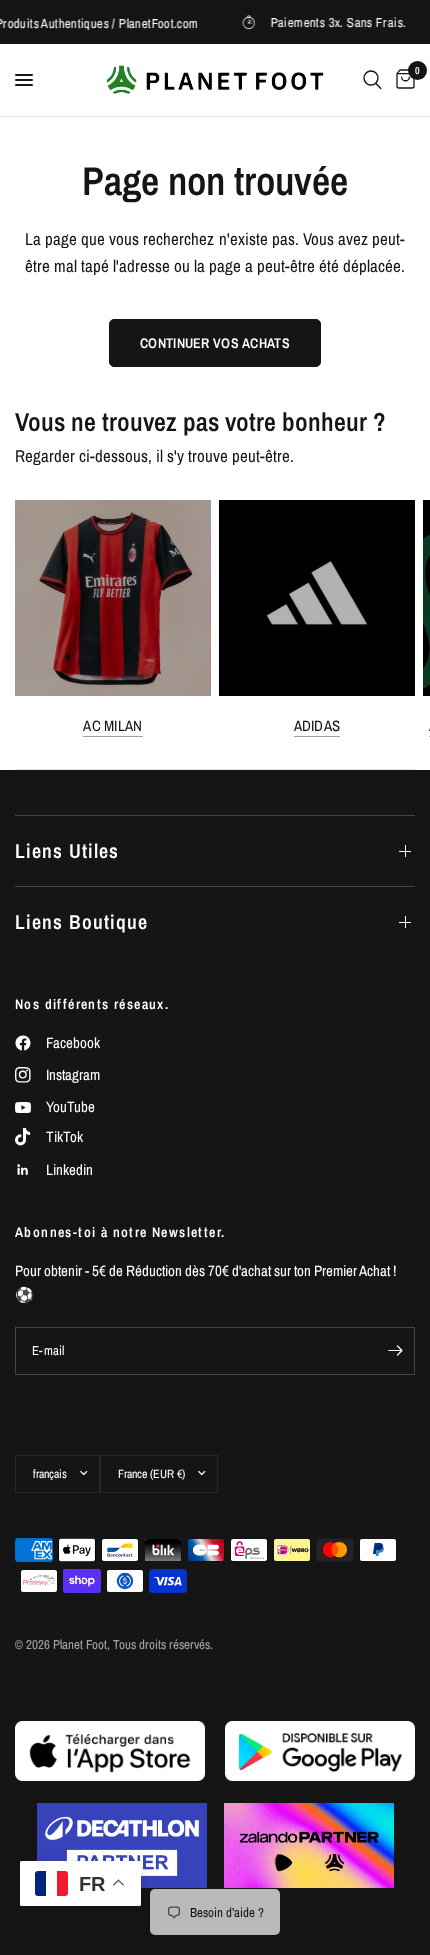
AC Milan (112, 725)
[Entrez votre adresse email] (395, 1351)
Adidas (317, 725)
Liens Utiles (67, 850)
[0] (402, 80)
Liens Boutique (81, 921)
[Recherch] (372, 80)
